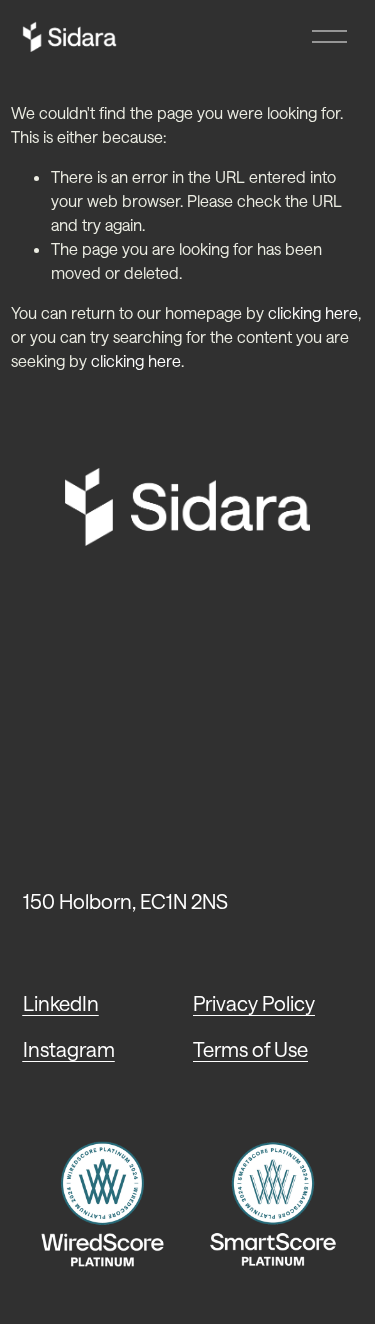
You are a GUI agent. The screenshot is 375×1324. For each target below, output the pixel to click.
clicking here (313, 312)
